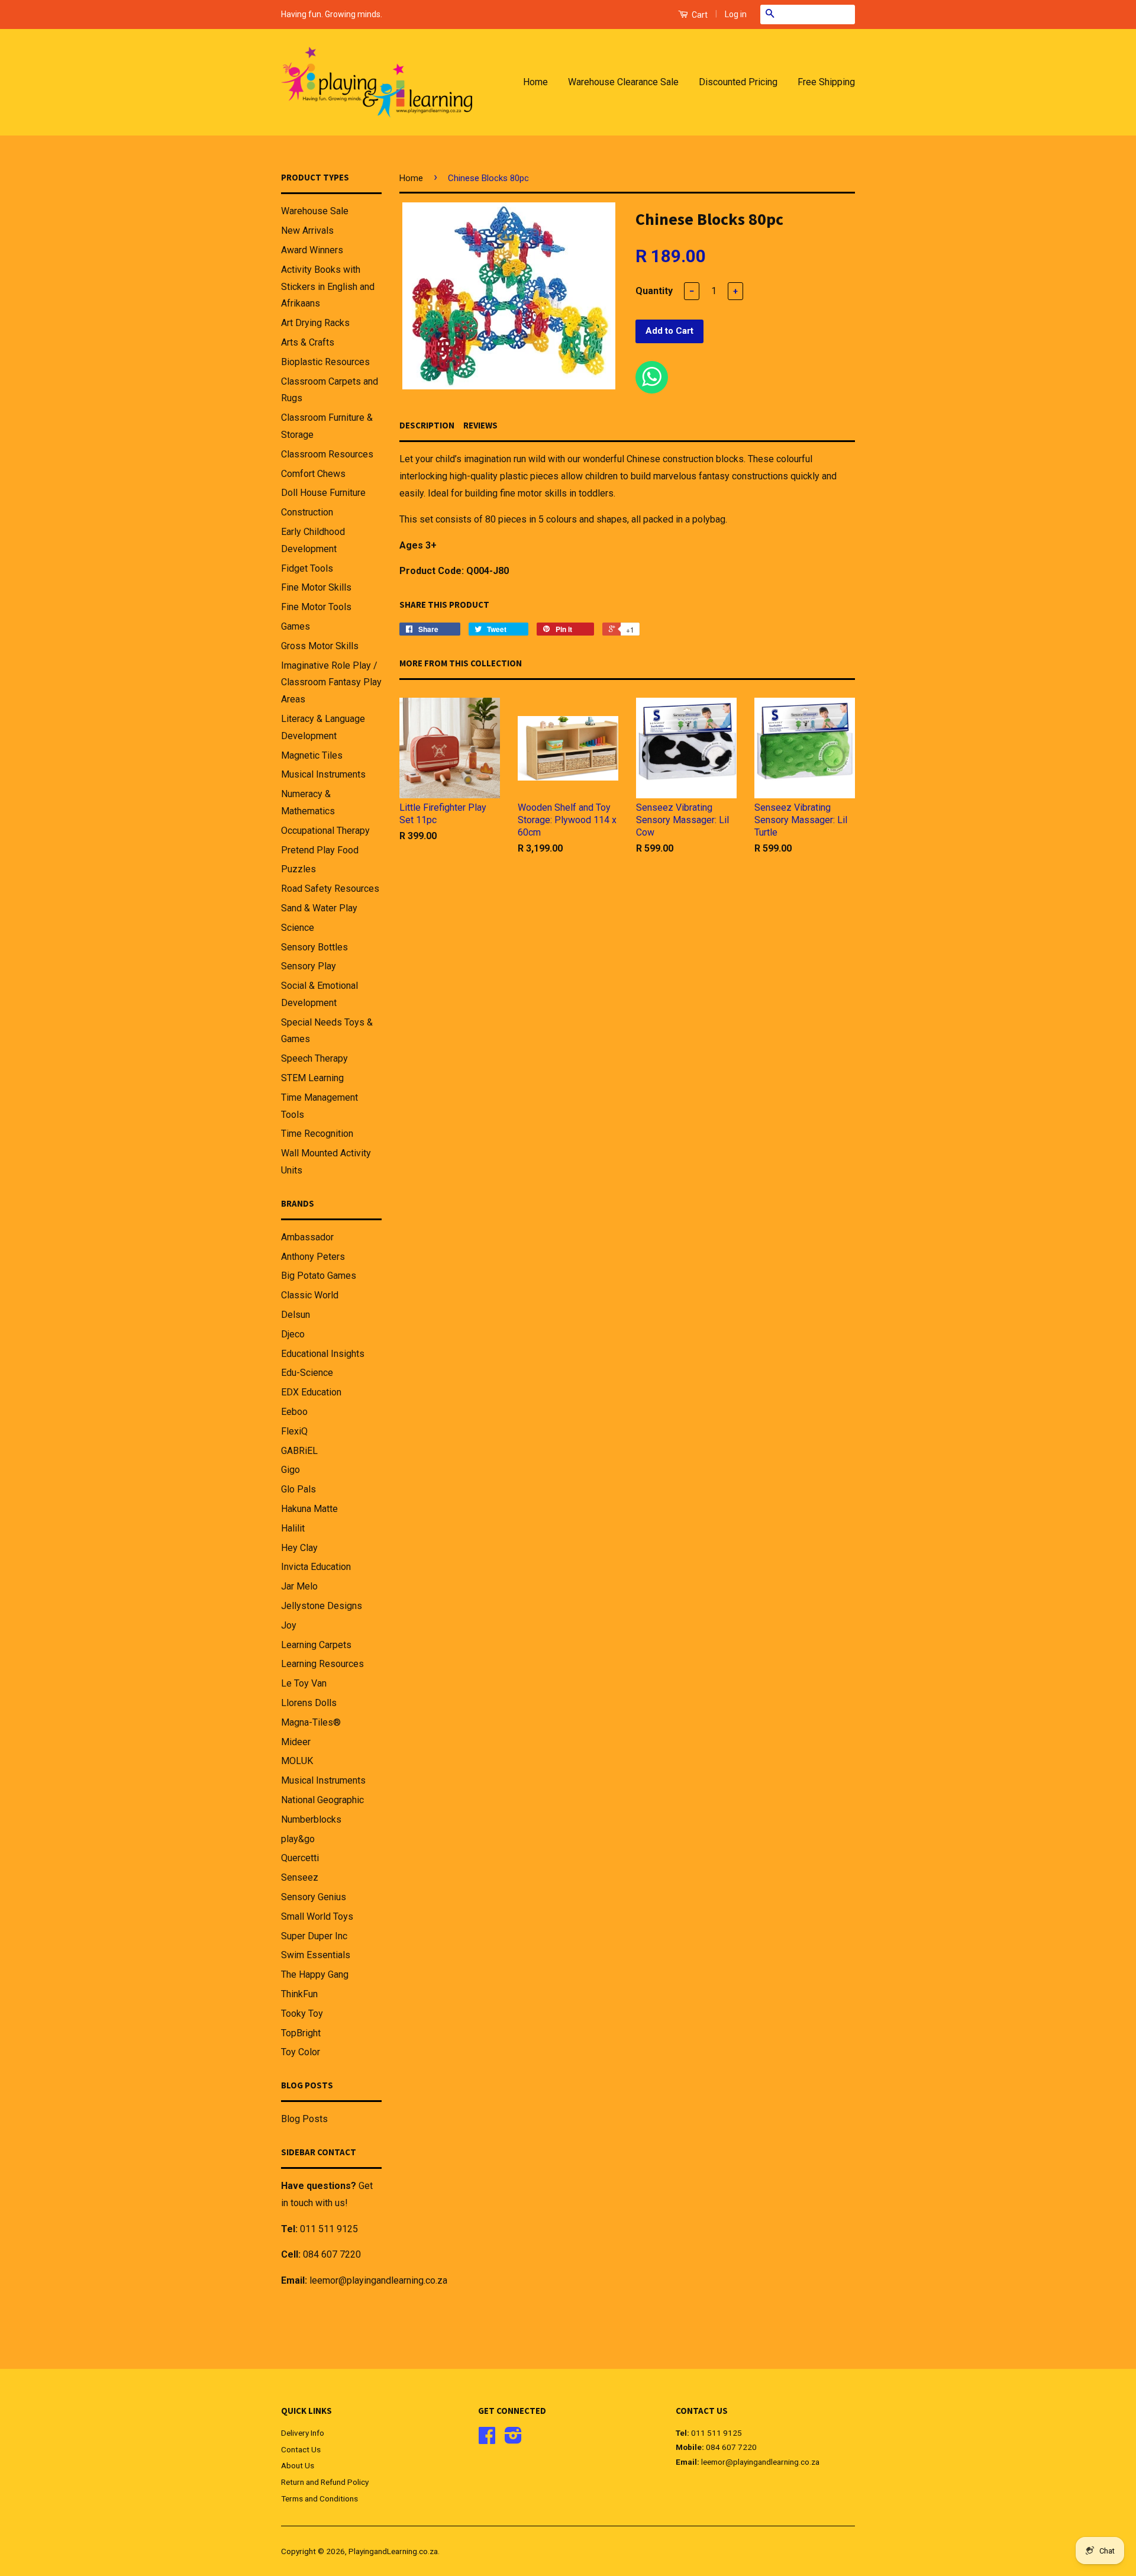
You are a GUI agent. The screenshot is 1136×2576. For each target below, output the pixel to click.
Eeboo (294, 1412)
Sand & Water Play (319, 908)
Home (535, 82)
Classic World (310, 1295)
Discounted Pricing (738, 82)
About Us (298, 2465)
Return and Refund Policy (325, 2482)
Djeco (293, 1334)
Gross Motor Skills (320, 646)
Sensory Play (309, 966)
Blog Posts (304, 2119)
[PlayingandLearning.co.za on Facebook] (487, 2439)
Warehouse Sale (315, 211)
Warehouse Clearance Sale (623, 82)
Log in (736, 14)
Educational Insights (323, 1354)
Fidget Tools (307, 568)
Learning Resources (322, 1664)
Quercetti (300, 1858)
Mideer (296, 1742)
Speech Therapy (314, 1058)
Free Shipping (826, 82)
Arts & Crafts (308, 342)
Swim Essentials (316, 1955)
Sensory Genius (314, 1897)
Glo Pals (298, 1489)
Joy (289, 1625)
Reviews (480, 425)
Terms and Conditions (319, 2498)
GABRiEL (299, 1451)
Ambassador (307, 1237)
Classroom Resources (327, 454)
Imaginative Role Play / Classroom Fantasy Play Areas (331, 683)
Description (427, 425)
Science (298, 928)
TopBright (301, 2033)
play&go (298, 1839)
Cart (699, 15)
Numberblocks (311, 1819)
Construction (307, 512)
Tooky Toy (302, 2014)
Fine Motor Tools (316, 607)
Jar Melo (299, 1586)
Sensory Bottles (314, 947)
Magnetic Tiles (312, 755)
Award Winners (312, 250)
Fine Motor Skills (316, 587)
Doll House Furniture (323, 493)
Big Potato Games (319, 1276)
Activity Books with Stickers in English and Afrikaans (328, 287)
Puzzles (298, 869)
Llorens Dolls (309, 1703)
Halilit (293, 1528)
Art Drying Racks (315, 323)
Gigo (291, 1470)
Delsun (296, 1315)
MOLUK (297, 1761)
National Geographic (322, 1800)
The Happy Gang (315, 1974)
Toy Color (301, 2052)
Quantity (654, 291)
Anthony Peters (313, 1257)
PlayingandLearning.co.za (393, 2551)
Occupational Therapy (325, 831)
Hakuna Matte (309, 1509)
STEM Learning (312, 1078)
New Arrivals (307, 230)
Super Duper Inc (314, 1936)
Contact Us (301, 2449)
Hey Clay (299, 1548)
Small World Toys (317, 1916)
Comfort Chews (313, 474)
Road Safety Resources (330, 889)
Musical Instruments (323, 774)
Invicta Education (316, 1567)
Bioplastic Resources (325, 362)
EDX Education (311, 1392)
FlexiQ (294, 1431)
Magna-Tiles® (311, 1722)
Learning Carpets (316, 1645)
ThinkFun (299, 1994)
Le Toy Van (304, 1683)
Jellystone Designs (322, 1606)
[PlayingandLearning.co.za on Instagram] (513, 2439)
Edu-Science (307, 1373)
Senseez (300, 1877)
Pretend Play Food (320, 850)
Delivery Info (303, 2433)
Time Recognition (317, 1134)
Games (296, 626)
